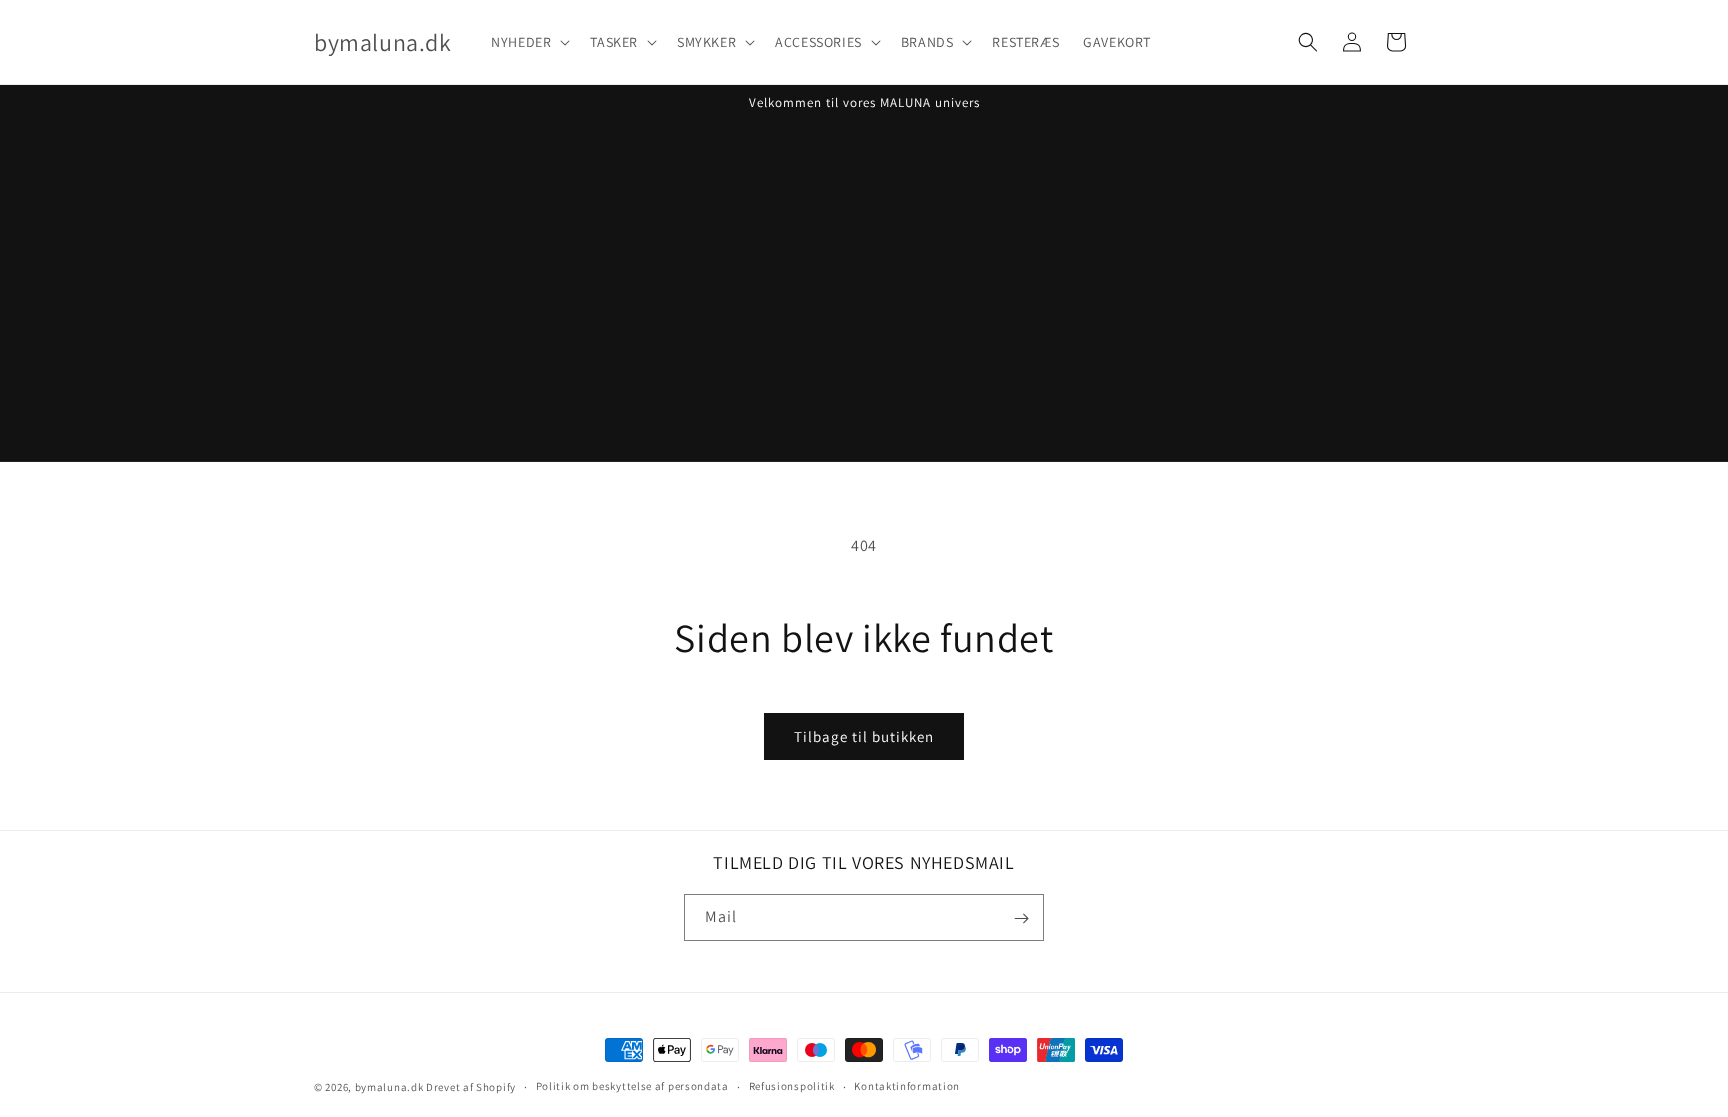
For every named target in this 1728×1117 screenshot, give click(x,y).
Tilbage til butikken (864, 736)
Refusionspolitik (792, 1086)
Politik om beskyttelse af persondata (632, 1086)
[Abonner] (1021, 918)
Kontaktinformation (907, 1086)
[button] (528, 42)
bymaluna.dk (389, 1087)
